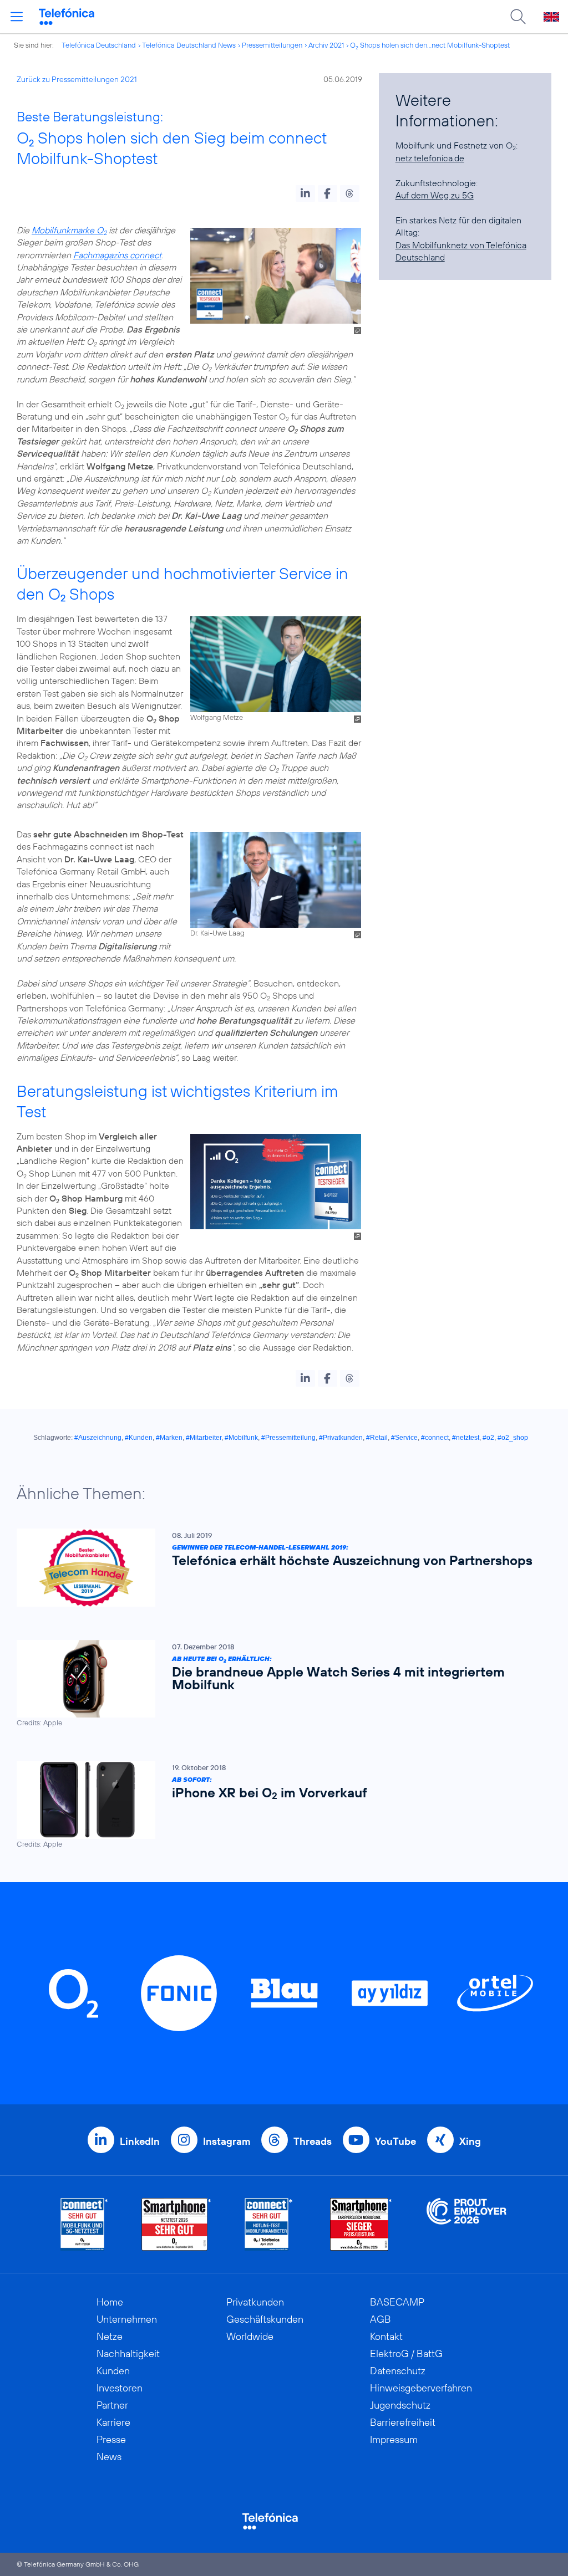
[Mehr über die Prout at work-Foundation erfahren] (466, 2224)
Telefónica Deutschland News (189, 45)
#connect (435, 1438)
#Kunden (139, 1438)
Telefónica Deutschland (99, 45)
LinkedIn (140, 2141)
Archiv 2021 (326, 45)
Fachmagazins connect (117, 255)
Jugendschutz (400, 2405)
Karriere (113, 2422)
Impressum (394, 2439)
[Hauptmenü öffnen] (17, 17)
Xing (470, 2141)
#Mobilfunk (241, 1438)
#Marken (169, 1438)
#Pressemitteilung (288, 1438)
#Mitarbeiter (204, 1438)
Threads (313, 2141)
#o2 (488, 1438)
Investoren (120, 2388)
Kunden (113, 2371)
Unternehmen (127, 2319)
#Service (404, 1438)
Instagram (227, 2141)
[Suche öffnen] (518, 17)
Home (110, 2302)
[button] (305, 193)
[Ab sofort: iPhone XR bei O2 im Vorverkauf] (278, 1805)
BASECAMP (397, 2302)
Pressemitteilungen (272, 45)
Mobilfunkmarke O (69, 230)
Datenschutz (398, 2371)
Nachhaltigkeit (128, 2353)
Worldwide (250, 2336)
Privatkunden (255, 2302)
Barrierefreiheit (403, 2422)
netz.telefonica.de (430, 158)
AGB (381, 2319)
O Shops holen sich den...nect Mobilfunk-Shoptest (430, 45)
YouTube (395, 2141)
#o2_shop (513, 1438)
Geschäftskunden (265, 2319)
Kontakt (386, 2336)
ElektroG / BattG (406, 2353)
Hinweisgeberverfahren (421, 2388)
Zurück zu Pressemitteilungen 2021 (77, 79)
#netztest (466, 1438)
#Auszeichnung (98, 1438)
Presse (111, 2439)
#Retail (377, 1438)
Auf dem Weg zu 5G (435, 195)
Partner (112, 2405)
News (109, 2457)
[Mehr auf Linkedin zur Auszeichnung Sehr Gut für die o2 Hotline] (269, 2224)
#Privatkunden (341, 1438)
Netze (110, 2336)
